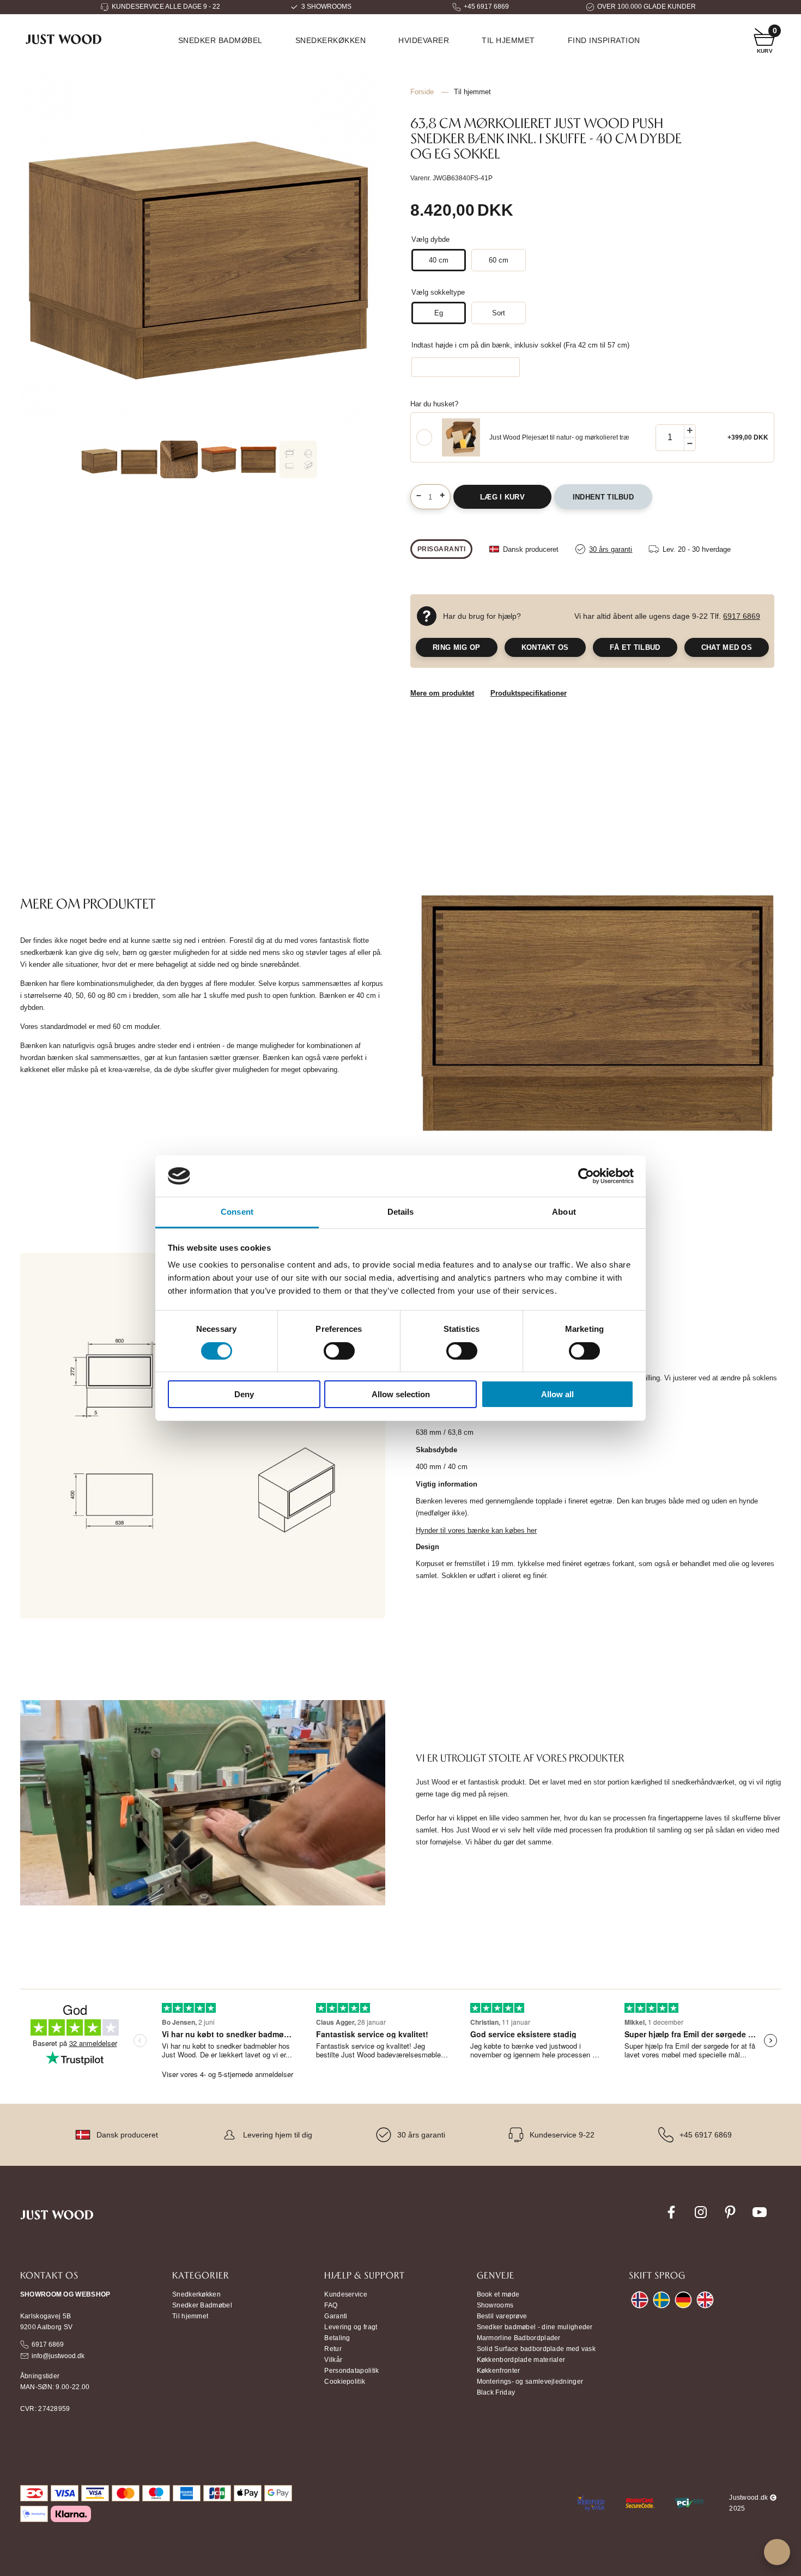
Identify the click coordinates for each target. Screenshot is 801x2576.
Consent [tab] (237, 1212)
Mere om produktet (442, 693)
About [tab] (564, 1212)
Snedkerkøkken (331, 40)
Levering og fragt (351, 2327)
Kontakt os (545, 647)
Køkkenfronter (499, 2371)
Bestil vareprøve (502, 2316)
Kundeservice (346, 2294)
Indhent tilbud (603, 497)
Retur (333, 2349)
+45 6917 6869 (486, 7)
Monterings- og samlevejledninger (530, 2382)
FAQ (331, 2305)
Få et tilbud (635, 647)
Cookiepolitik (345, 2382)
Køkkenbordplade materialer (521, 2360)
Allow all (557, 1394)
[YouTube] (760, 2218)
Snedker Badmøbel (202, 2305)
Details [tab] (401, 1212)
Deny (244, 1394)
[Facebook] (671, 2218)
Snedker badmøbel (220, 40)
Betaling (337, 2338)
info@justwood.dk (58, 2356)
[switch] (339, 1351)
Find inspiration (604, 40)
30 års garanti (421, 2135)
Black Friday (496, 2392)
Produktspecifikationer (529, 693)
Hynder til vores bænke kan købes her (476, 1530)
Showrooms (495, 2305)
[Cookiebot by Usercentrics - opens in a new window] (586, 1176)
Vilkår (333, 2360)
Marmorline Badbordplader (519, 2338)
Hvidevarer (424, 40)
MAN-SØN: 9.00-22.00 (55, 2387)
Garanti (336, 2316)
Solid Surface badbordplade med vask (536, 2349)
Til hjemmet (508, 40)
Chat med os (727, 647)
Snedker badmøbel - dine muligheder (535, 2327)
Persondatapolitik (351, 2371)
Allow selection (401, 1394)
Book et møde (498, 2294)
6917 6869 (742, 616)
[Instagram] (701, 2218)
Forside (422, 92)
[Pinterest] (730, 2218)
